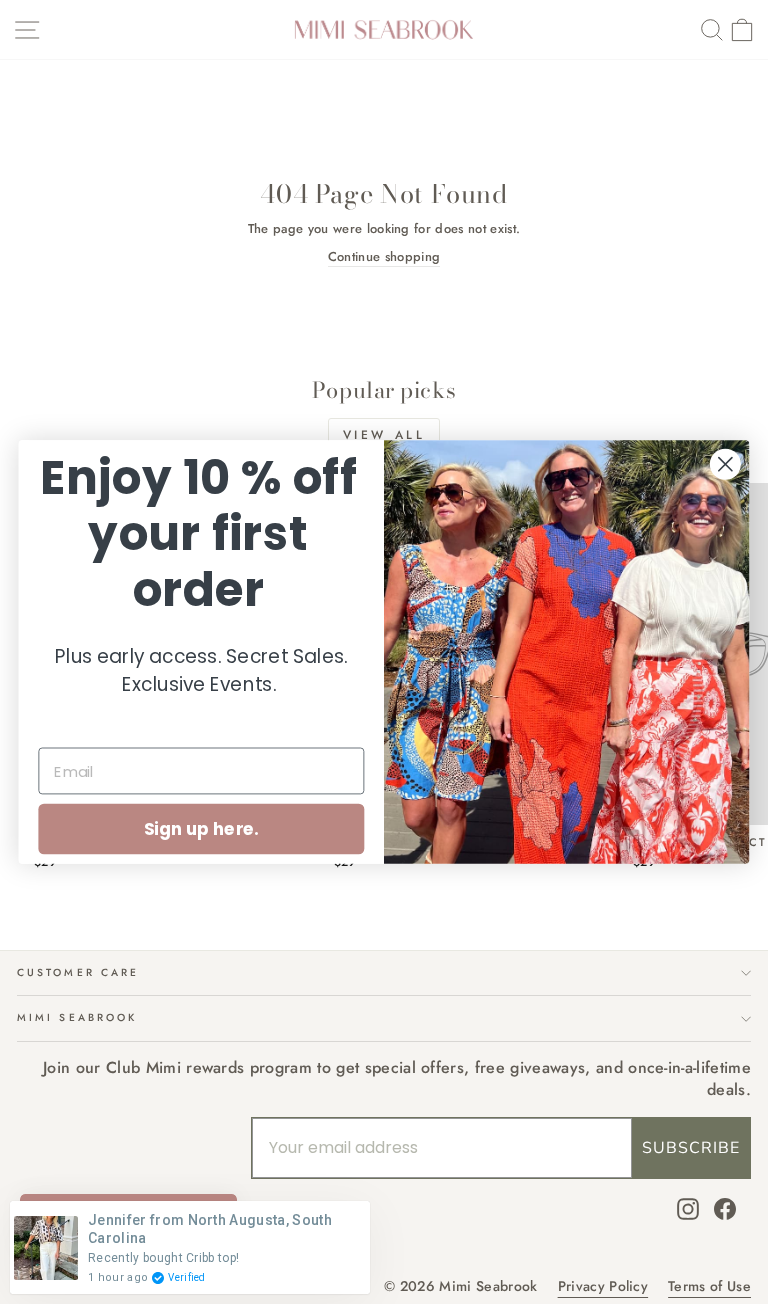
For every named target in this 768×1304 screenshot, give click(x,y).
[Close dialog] (725, 464)
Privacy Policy (603, 1286)
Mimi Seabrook (77, 1017)
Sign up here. (201, 828)
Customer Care (78, 972)
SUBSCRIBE (691, 1148)
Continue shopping (384, 257)
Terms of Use (709, 1286)
